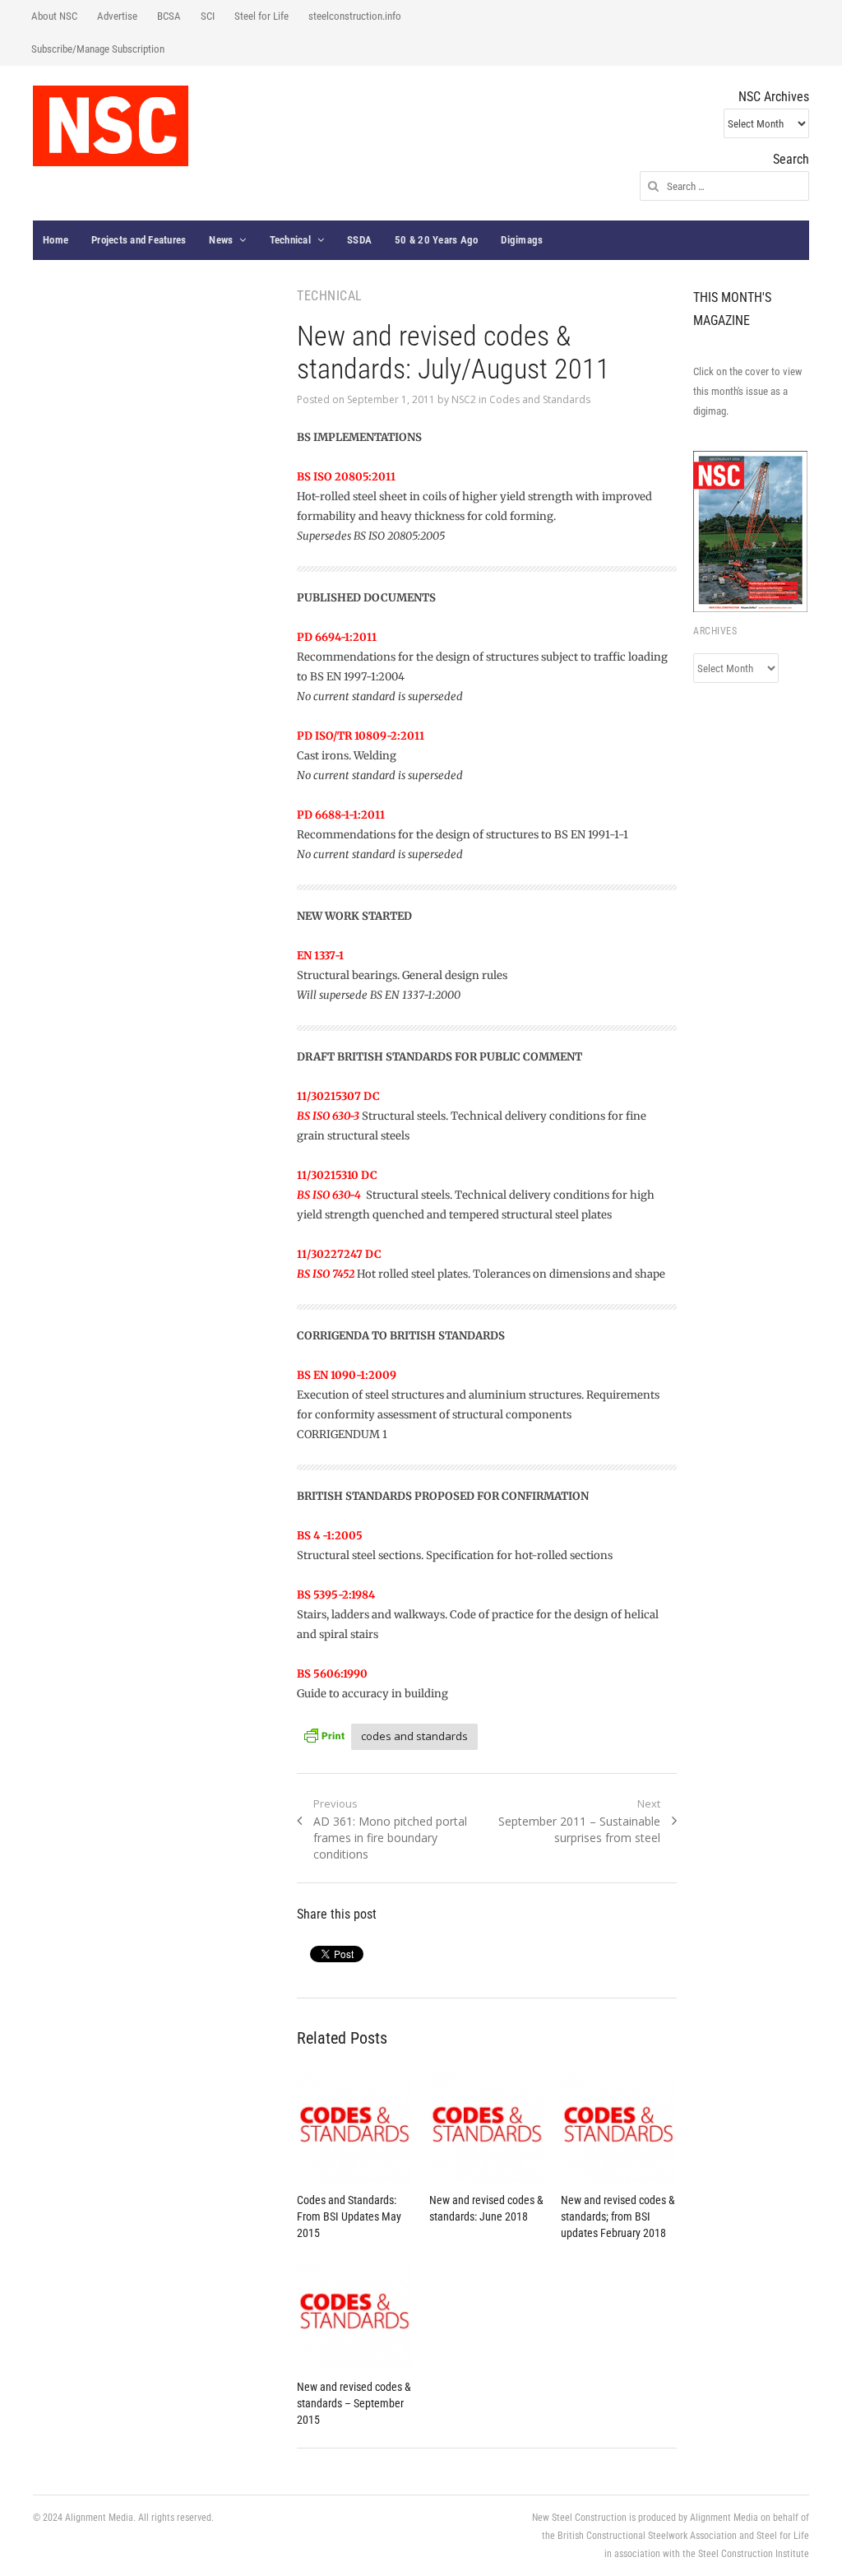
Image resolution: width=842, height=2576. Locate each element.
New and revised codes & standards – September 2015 (354, 2403)
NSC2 (464, 399)
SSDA (359, 240)
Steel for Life (261, 16)
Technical (290, 240)
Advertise (117, 16)
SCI (208, 16)
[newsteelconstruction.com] (111, 126)
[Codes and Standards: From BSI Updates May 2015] (355, 2126)
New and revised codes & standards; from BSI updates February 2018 (618, 2216)
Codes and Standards (540, 399)
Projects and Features (139, 240)
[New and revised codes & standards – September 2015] (355, 2313)
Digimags (522, 240)
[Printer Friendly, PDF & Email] (324, 1734)
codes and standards (414, 1736)
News (221, 240)
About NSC (54, 16)
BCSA (169, 16)
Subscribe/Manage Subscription (98, 49)
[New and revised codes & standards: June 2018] (487, 2126)
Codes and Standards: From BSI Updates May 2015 (349, 2216)
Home (56, 240)
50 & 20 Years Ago (436, 240)
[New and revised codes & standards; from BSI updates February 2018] (619, 2126)
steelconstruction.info (355, 16)
